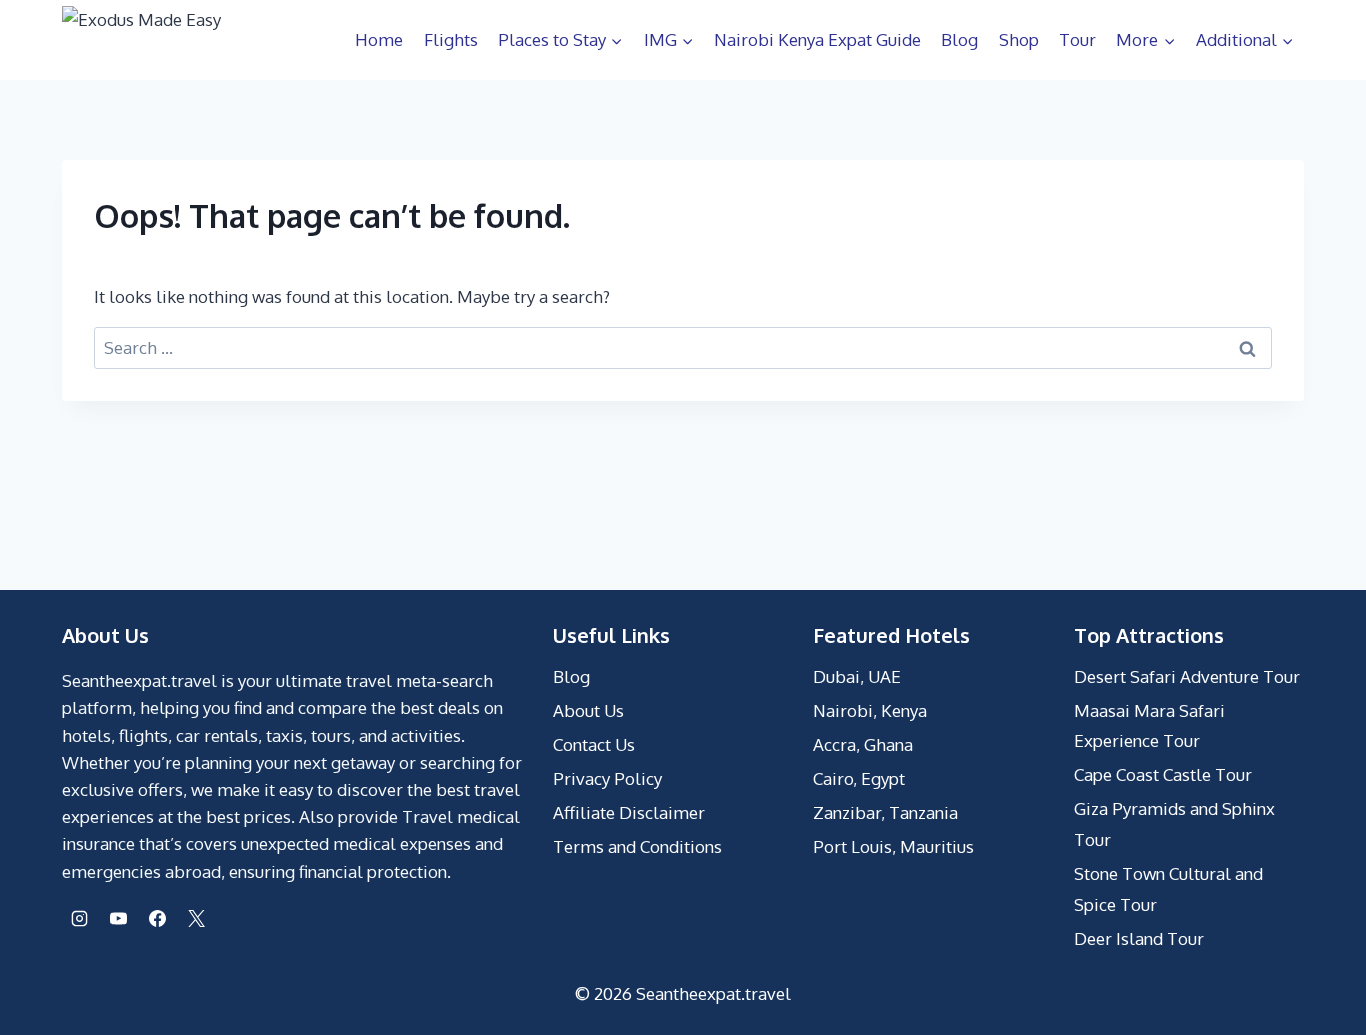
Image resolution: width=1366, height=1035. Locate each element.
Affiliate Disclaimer (629, 812)
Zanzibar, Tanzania (885, 812)
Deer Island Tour (1139, 938)
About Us (588, 710)
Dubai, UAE (857, 676)
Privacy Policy (607, 778)
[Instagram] (79, 919)
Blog (959, 39)
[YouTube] (118, 919)
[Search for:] (683, 347)
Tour (1077, 39)
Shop (1019, 39)
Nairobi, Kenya (870, 710)
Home (379, 39)
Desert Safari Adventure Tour (1187, 676)
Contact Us (594, 744)
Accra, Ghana (863, 744)
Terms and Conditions (637, 846)
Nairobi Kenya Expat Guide (817, 39)
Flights (451, 39)
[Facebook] (157, 919)
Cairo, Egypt (859, 778)
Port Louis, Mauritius (893, 846)
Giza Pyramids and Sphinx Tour (1174, 824)
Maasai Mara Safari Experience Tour (1149, 726)
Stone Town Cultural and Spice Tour (1168, 889)
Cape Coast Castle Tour (1163, 774)
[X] (196, 919)
